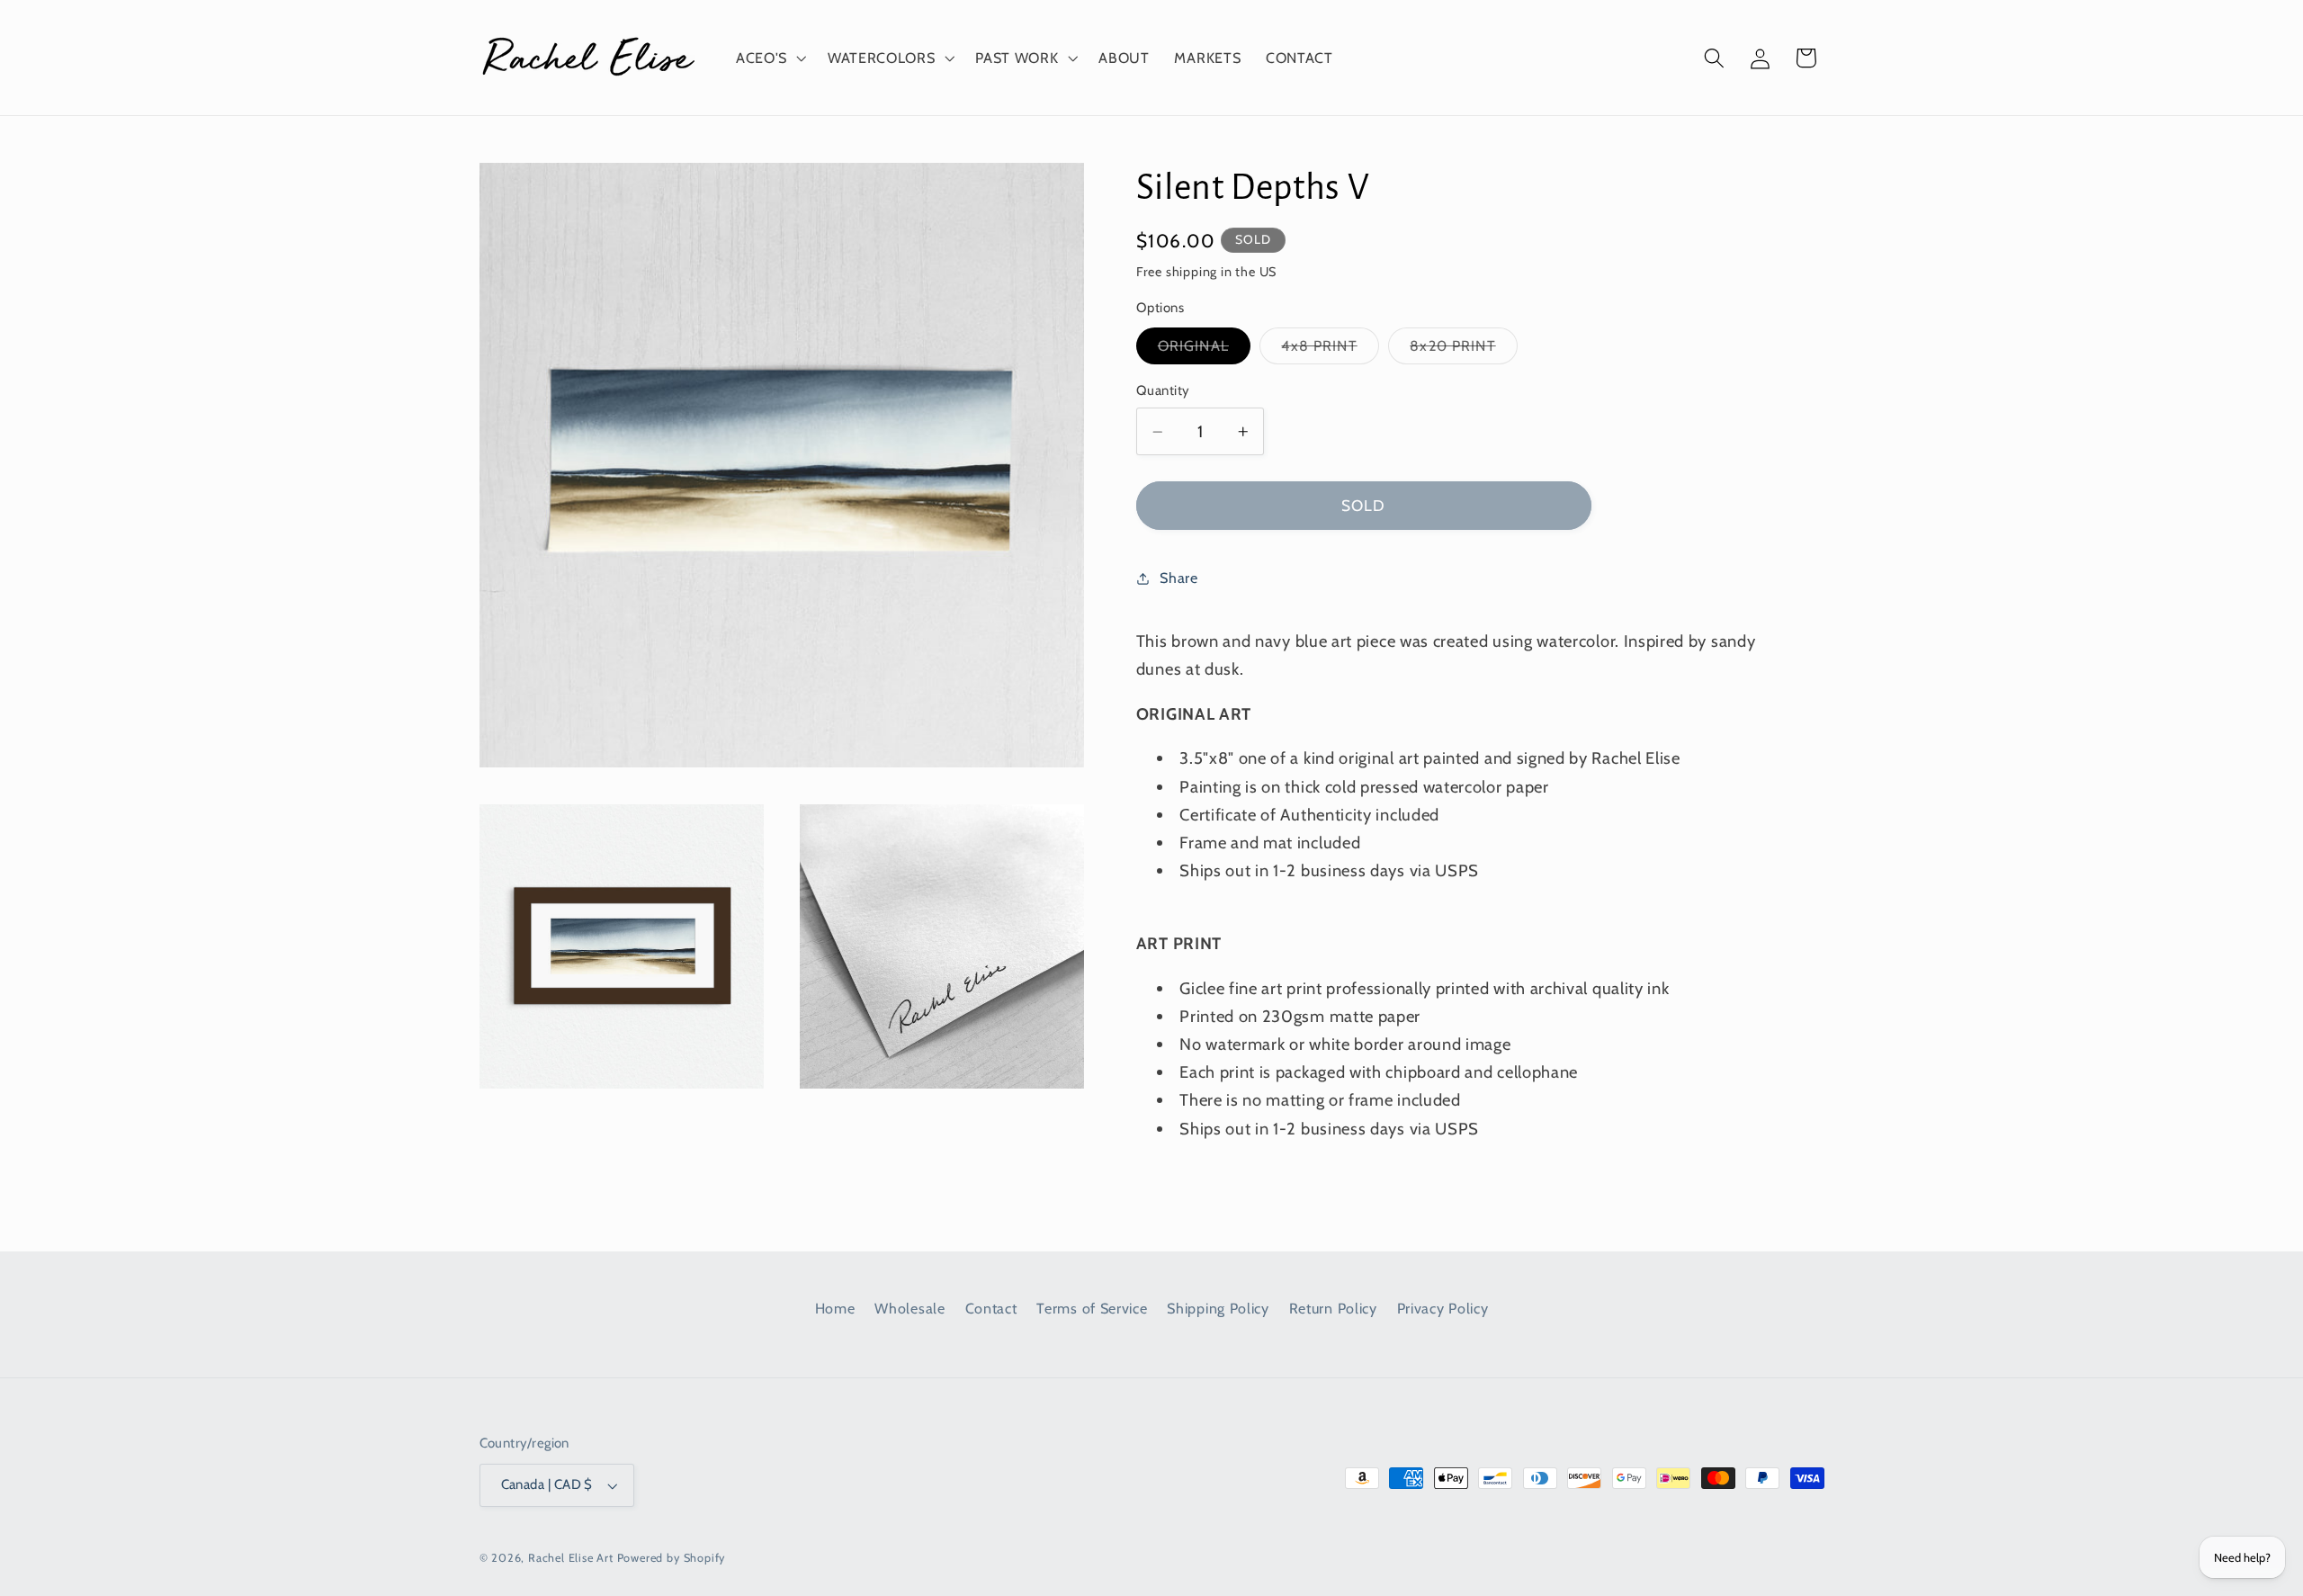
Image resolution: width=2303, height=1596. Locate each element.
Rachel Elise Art (571, 1558)
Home (835, 1308)
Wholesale (910, 1308)
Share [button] (1178, 578)
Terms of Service (1092, 1308)
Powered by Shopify (672, 1558)
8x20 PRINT (1464, 350)
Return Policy (1333, 1308)
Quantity (1163, 391)
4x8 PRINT (1330, 350)
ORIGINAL (1204, 350)
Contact (991, 1308)
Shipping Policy (1218, 1308)
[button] (769, 58)
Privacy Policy (1443, 1308)
